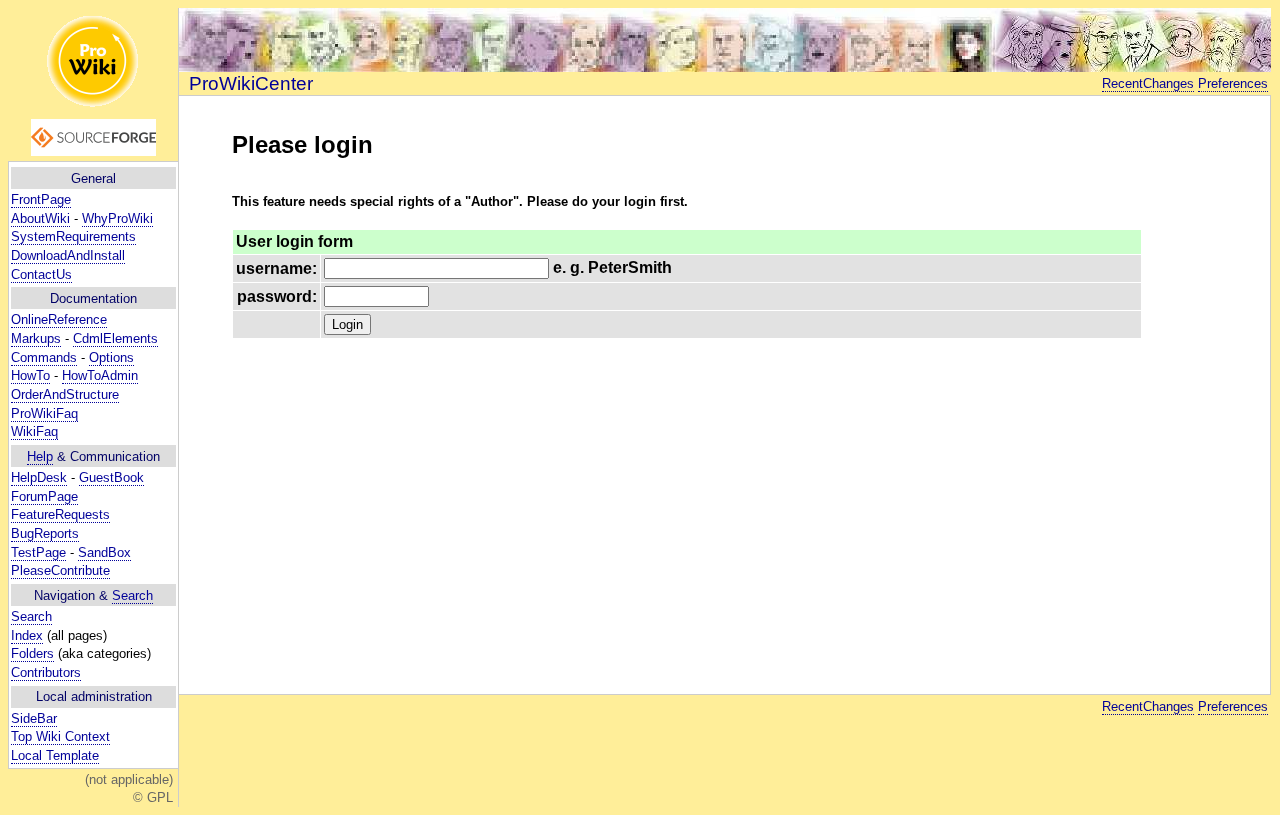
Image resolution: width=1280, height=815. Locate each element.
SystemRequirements (73, 236)
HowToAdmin (100, 375)
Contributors (46, 672)
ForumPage (44, 496)
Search (132, 595)
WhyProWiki (117, 218)
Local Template (55, 755)
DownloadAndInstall (68, 255)
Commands (44, 357)
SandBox (104, 552)
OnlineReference (59, 319)
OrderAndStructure (65, 394)
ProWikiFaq (44, 413)
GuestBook (111, 477)
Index (27, 635)
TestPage (38, 552)
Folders (32, 653)
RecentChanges (1148, 83)
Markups (36, 338)
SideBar (34, 718)
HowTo (30, 375)
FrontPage (41, 199)
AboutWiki (40, 218)
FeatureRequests (60, 514)
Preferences (1233, 83)
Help (40, 456)
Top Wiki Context (60, 736)
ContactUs (41, 274)
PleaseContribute (60, 570)
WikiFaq (34, 431)
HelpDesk (39, 477)
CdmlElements (115, 338)
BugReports (45, 533)
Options (111, 357)
